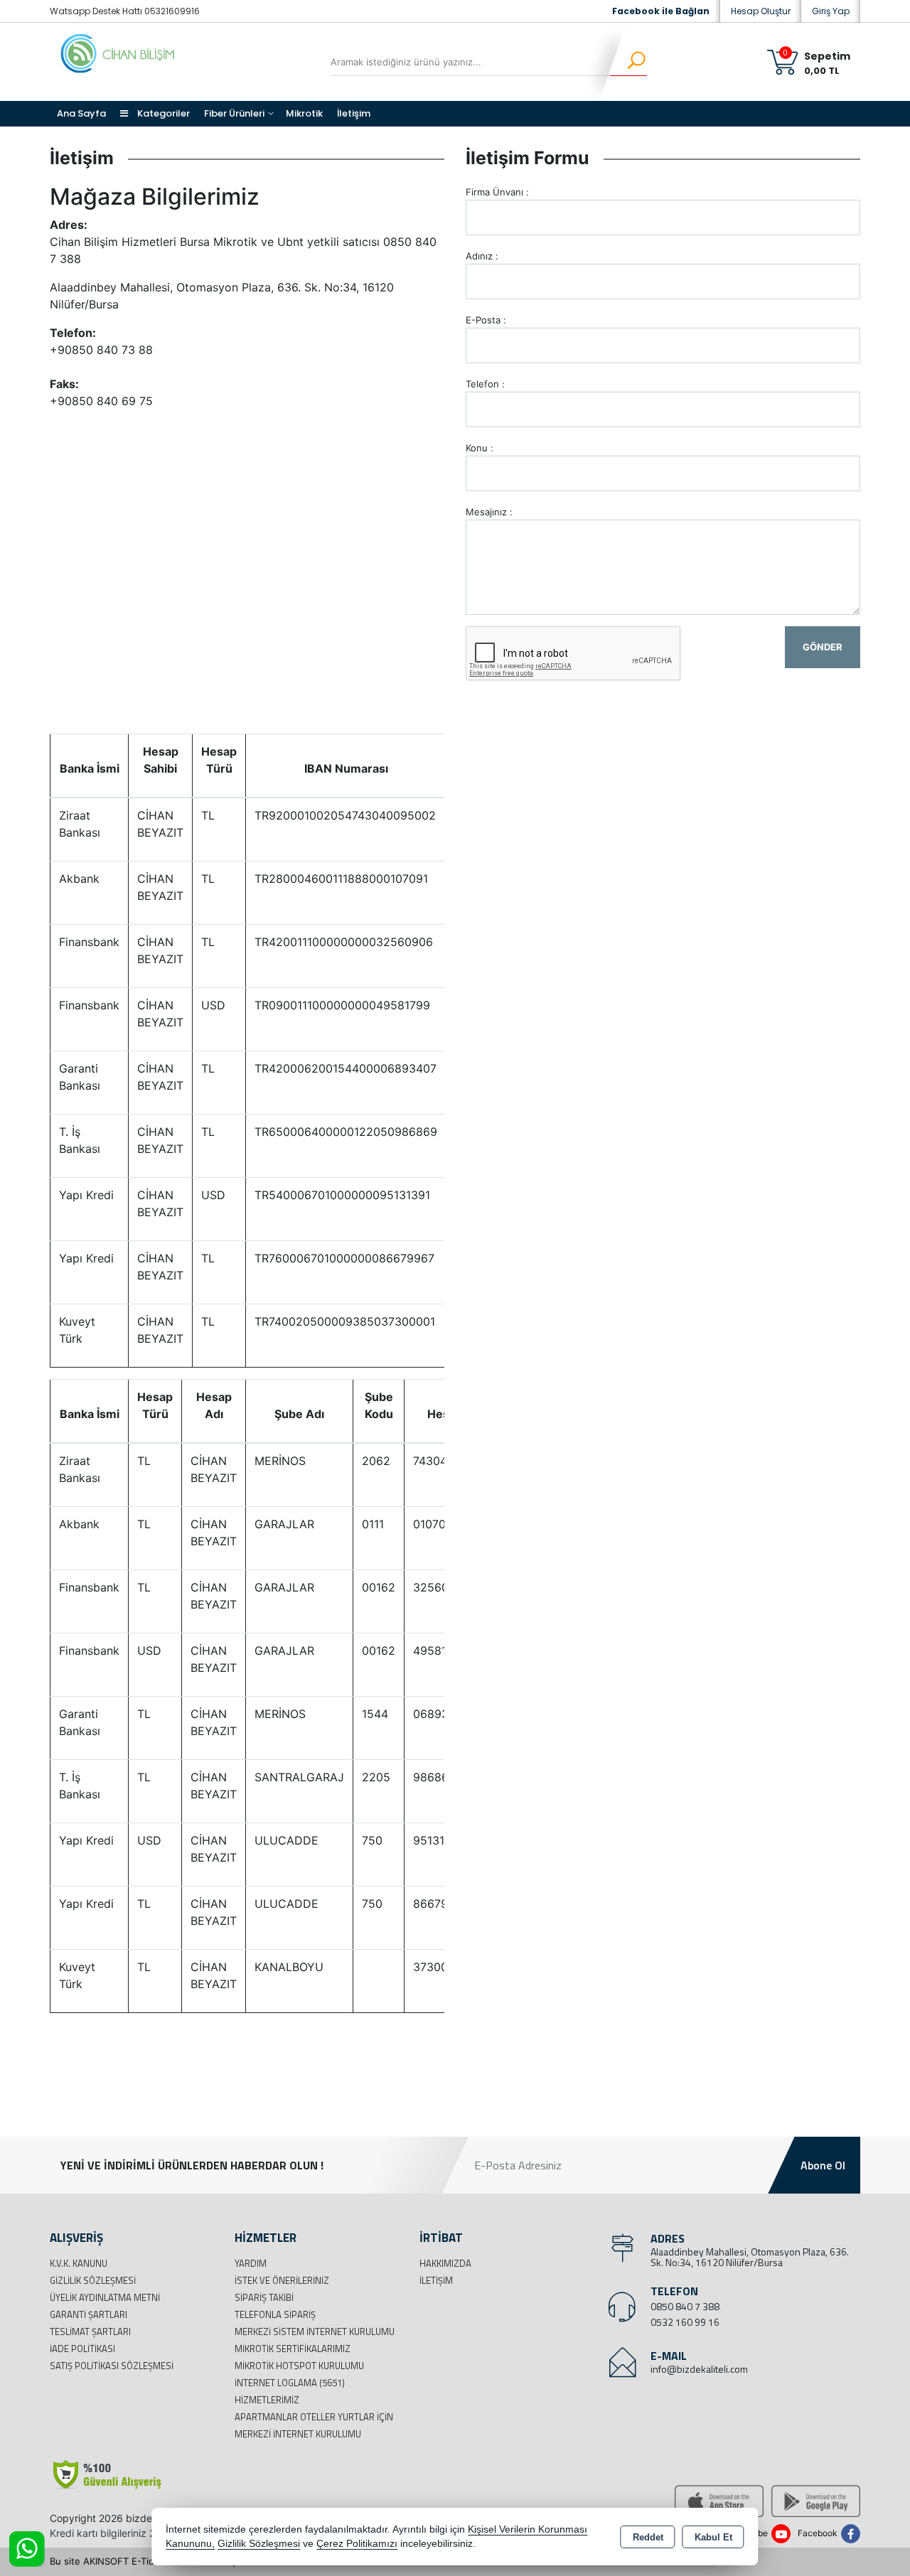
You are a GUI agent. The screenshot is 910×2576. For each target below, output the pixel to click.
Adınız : (482, 256)
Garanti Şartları (89, 2314)
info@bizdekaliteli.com (699, 2369)
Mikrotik (304, 113)
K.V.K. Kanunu (79, 2263)
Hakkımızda (445, 2263)
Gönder (823, 647)
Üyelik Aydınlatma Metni (105, 2297)
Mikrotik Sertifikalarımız (293, 2349)
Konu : (480, 448)
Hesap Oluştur (761, 11)
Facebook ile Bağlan (661, 11)
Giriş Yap (831, 11)
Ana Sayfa (81, 113)
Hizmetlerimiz (267, 2400)
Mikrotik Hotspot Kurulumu (299, 2366)
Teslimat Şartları (90, 2331)
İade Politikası (82, 2349)
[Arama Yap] (627, 62)
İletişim (354, 113)
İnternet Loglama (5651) (290, 2383)
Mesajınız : (489, 512)
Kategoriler (162, 113)
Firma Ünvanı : (497, 192)
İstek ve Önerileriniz (282, 2280)
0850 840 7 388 (685, 2306)
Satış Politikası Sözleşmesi (112, 2366)
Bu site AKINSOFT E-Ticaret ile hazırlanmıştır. (149, 2561)
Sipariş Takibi (264, 2297)
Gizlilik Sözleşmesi (93, 2280)
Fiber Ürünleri (234, 113)
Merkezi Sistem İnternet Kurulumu (315, 2331)
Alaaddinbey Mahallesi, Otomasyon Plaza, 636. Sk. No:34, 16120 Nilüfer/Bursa (750, 2257)
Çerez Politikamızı (357, 2544)
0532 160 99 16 (685, 2322)
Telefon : (485, 384)
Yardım (251, 2263)
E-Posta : (486, 320)
